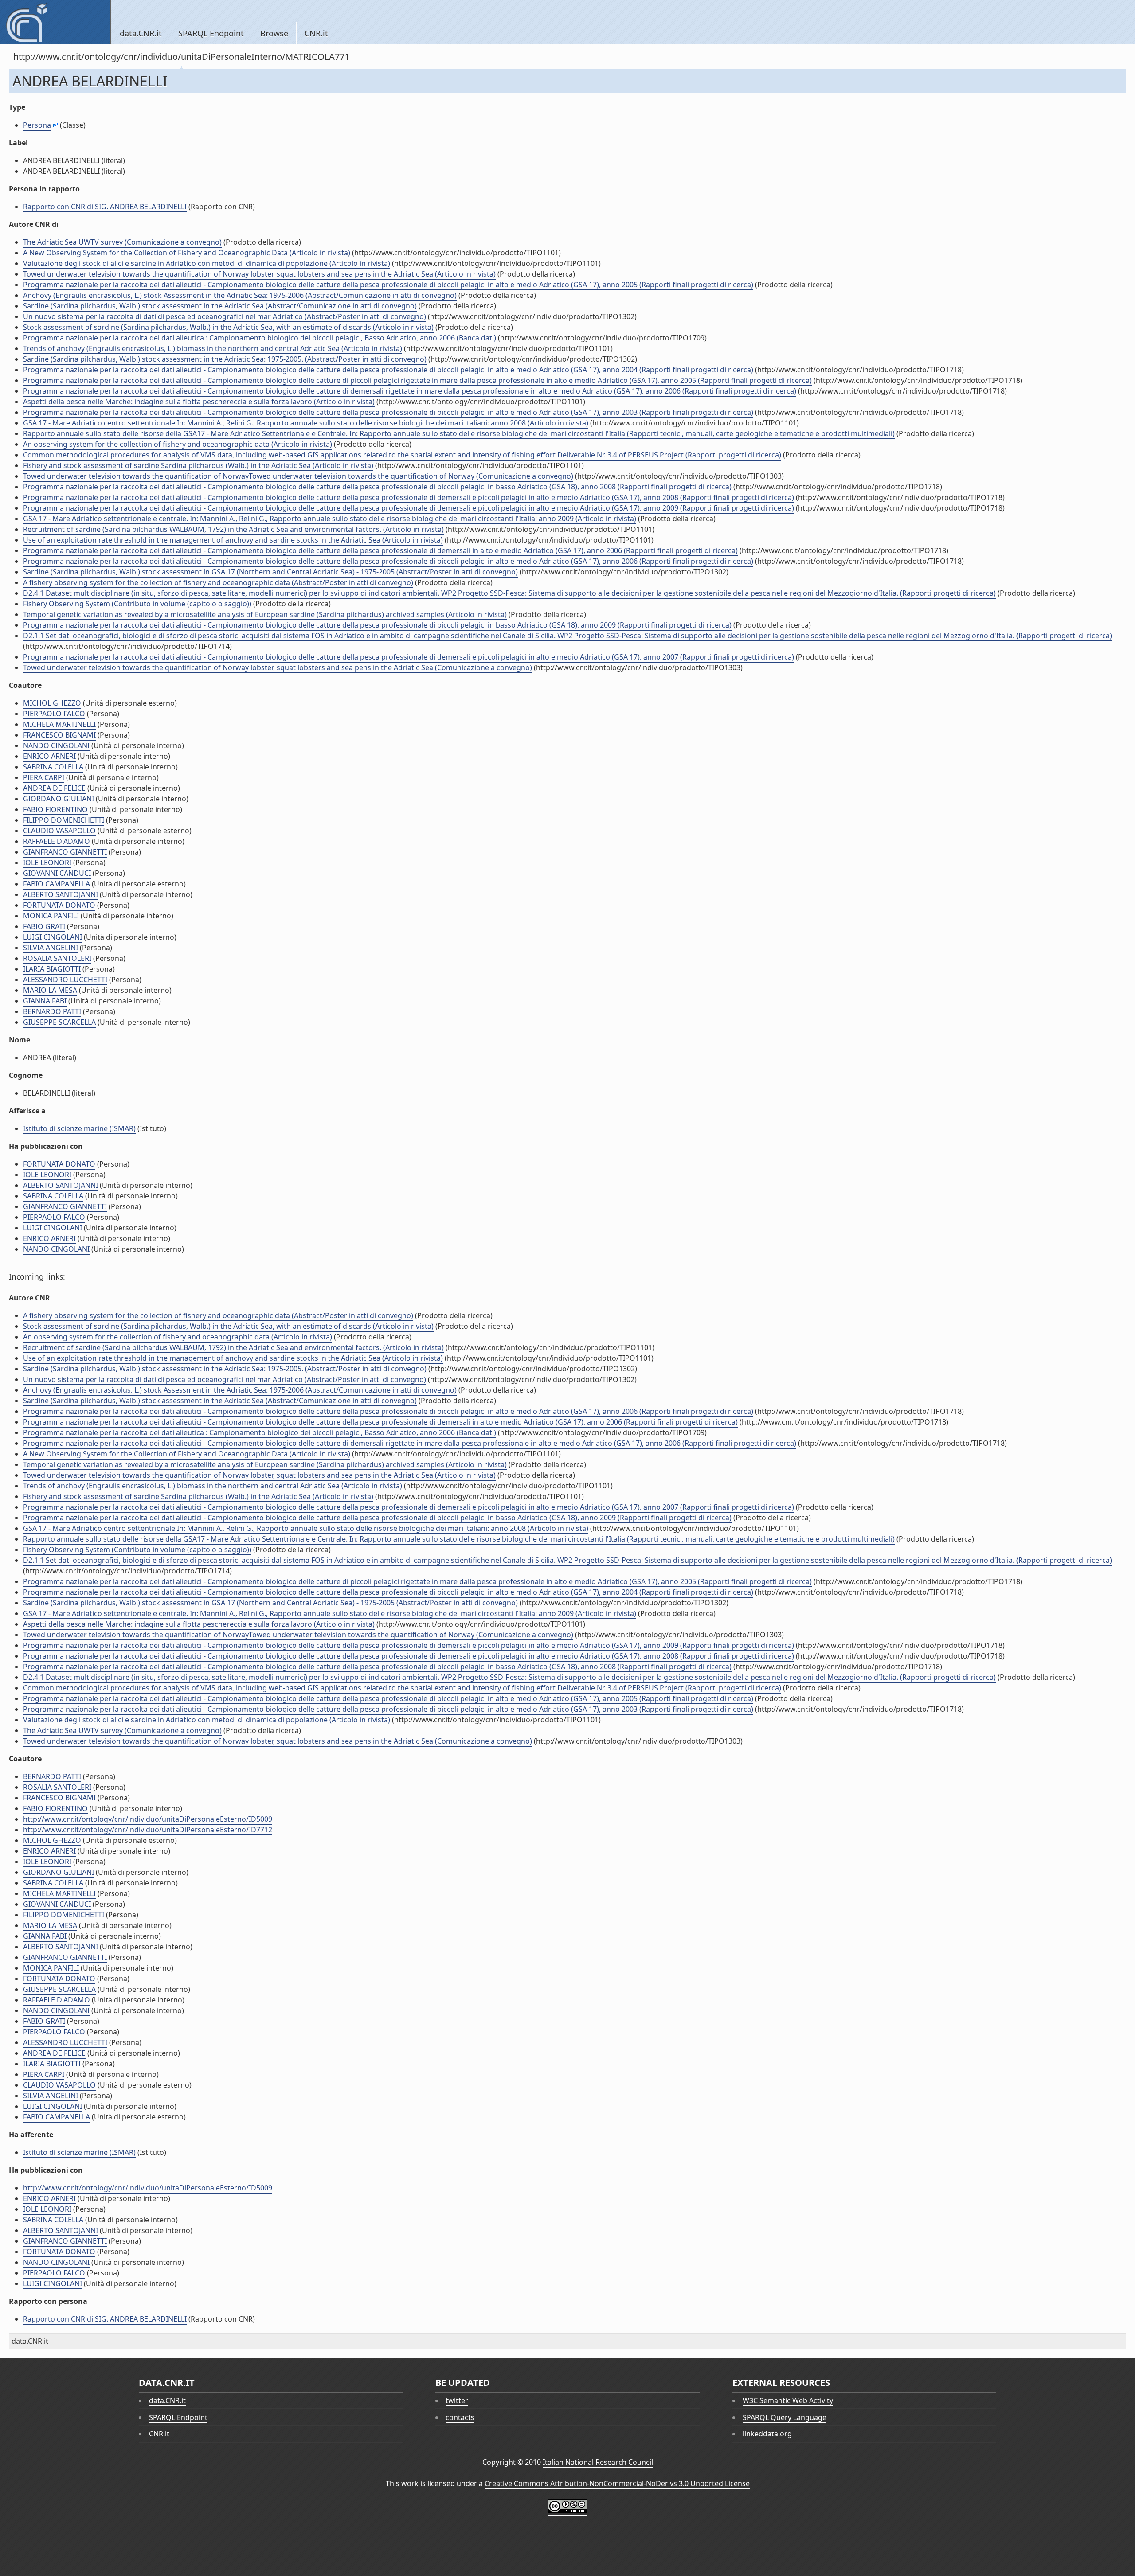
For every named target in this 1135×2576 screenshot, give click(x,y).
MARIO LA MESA (50, 990)
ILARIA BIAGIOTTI (52, 969)
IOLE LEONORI (47, 863)
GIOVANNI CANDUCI (57, 873)
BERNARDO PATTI (52, 1011)
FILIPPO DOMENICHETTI (64, 820)
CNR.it (316, 33)
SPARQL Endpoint (211, 33)
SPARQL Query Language (785, 2417)
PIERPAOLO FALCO (54, 714)
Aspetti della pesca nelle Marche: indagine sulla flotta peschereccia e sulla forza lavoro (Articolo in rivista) (199, 402)
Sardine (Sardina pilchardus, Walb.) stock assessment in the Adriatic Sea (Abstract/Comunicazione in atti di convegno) (220, 306)
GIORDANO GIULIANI (59, 799)
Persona (37, 125)
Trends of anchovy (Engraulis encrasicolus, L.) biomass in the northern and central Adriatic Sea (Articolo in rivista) (213, 348)
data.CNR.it (141, 33)
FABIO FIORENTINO (55, 809)
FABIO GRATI (44, 926)
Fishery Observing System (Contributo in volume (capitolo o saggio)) (137, 604)
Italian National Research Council (598, 2462)
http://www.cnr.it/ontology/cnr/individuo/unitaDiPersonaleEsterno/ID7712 (148, 1830)
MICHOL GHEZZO (52, 703)
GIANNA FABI (45, 1001)
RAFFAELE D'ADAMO (57, 841)
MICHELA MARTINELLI (59, 724)
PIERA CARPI (44, 777)
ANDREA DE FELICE (54, 788)
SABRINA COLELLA (53, 767)
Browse (274, 33)
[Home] (55, 22)
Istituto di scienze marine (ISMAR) (79, 1128)
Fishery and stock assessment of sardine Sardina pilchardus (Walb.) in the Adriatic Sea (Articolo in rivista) (198, 465)
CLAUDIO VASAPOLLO (59, 831)
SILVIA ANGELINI (51, 948)
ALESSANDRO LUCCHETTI (65, 980)
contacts (460, 2417)
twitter (457, 2400)
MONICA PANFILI (51, 916)
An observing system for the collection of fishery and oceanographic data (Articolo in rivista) (178, 444)
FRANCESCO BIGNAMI (59, 735)
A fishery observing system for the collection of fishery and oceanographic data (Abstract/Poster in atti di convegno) (218, 582)
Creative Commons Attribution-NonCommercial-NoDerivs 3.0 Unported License (617, 2483)
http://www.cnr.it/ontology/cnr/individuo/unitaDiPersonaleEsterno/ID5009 (148, 1819)
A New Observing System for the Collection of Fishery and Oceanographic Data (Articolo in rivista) (187, 253)
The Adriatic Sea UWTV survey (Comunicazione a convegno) (122, 242)
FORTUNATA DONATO (59, 905)
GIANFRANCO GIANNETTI (65, 852)
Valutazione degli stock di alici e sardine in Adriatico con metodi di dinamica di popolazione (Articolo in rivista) (207, 263)
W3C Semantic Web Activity (788, 2400)
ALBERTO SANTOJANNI (61, 894)
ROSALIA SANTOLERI (57, 958)
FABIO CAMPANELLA (57, 884)
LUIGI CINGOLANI (53, 937)
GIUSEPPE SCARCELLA (59, 1022)
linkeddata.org (767, 2434)
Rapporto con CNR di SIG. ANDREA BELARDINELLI (105, 207)
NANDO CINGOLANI (56, 745)
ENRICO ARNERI (49, 756)
